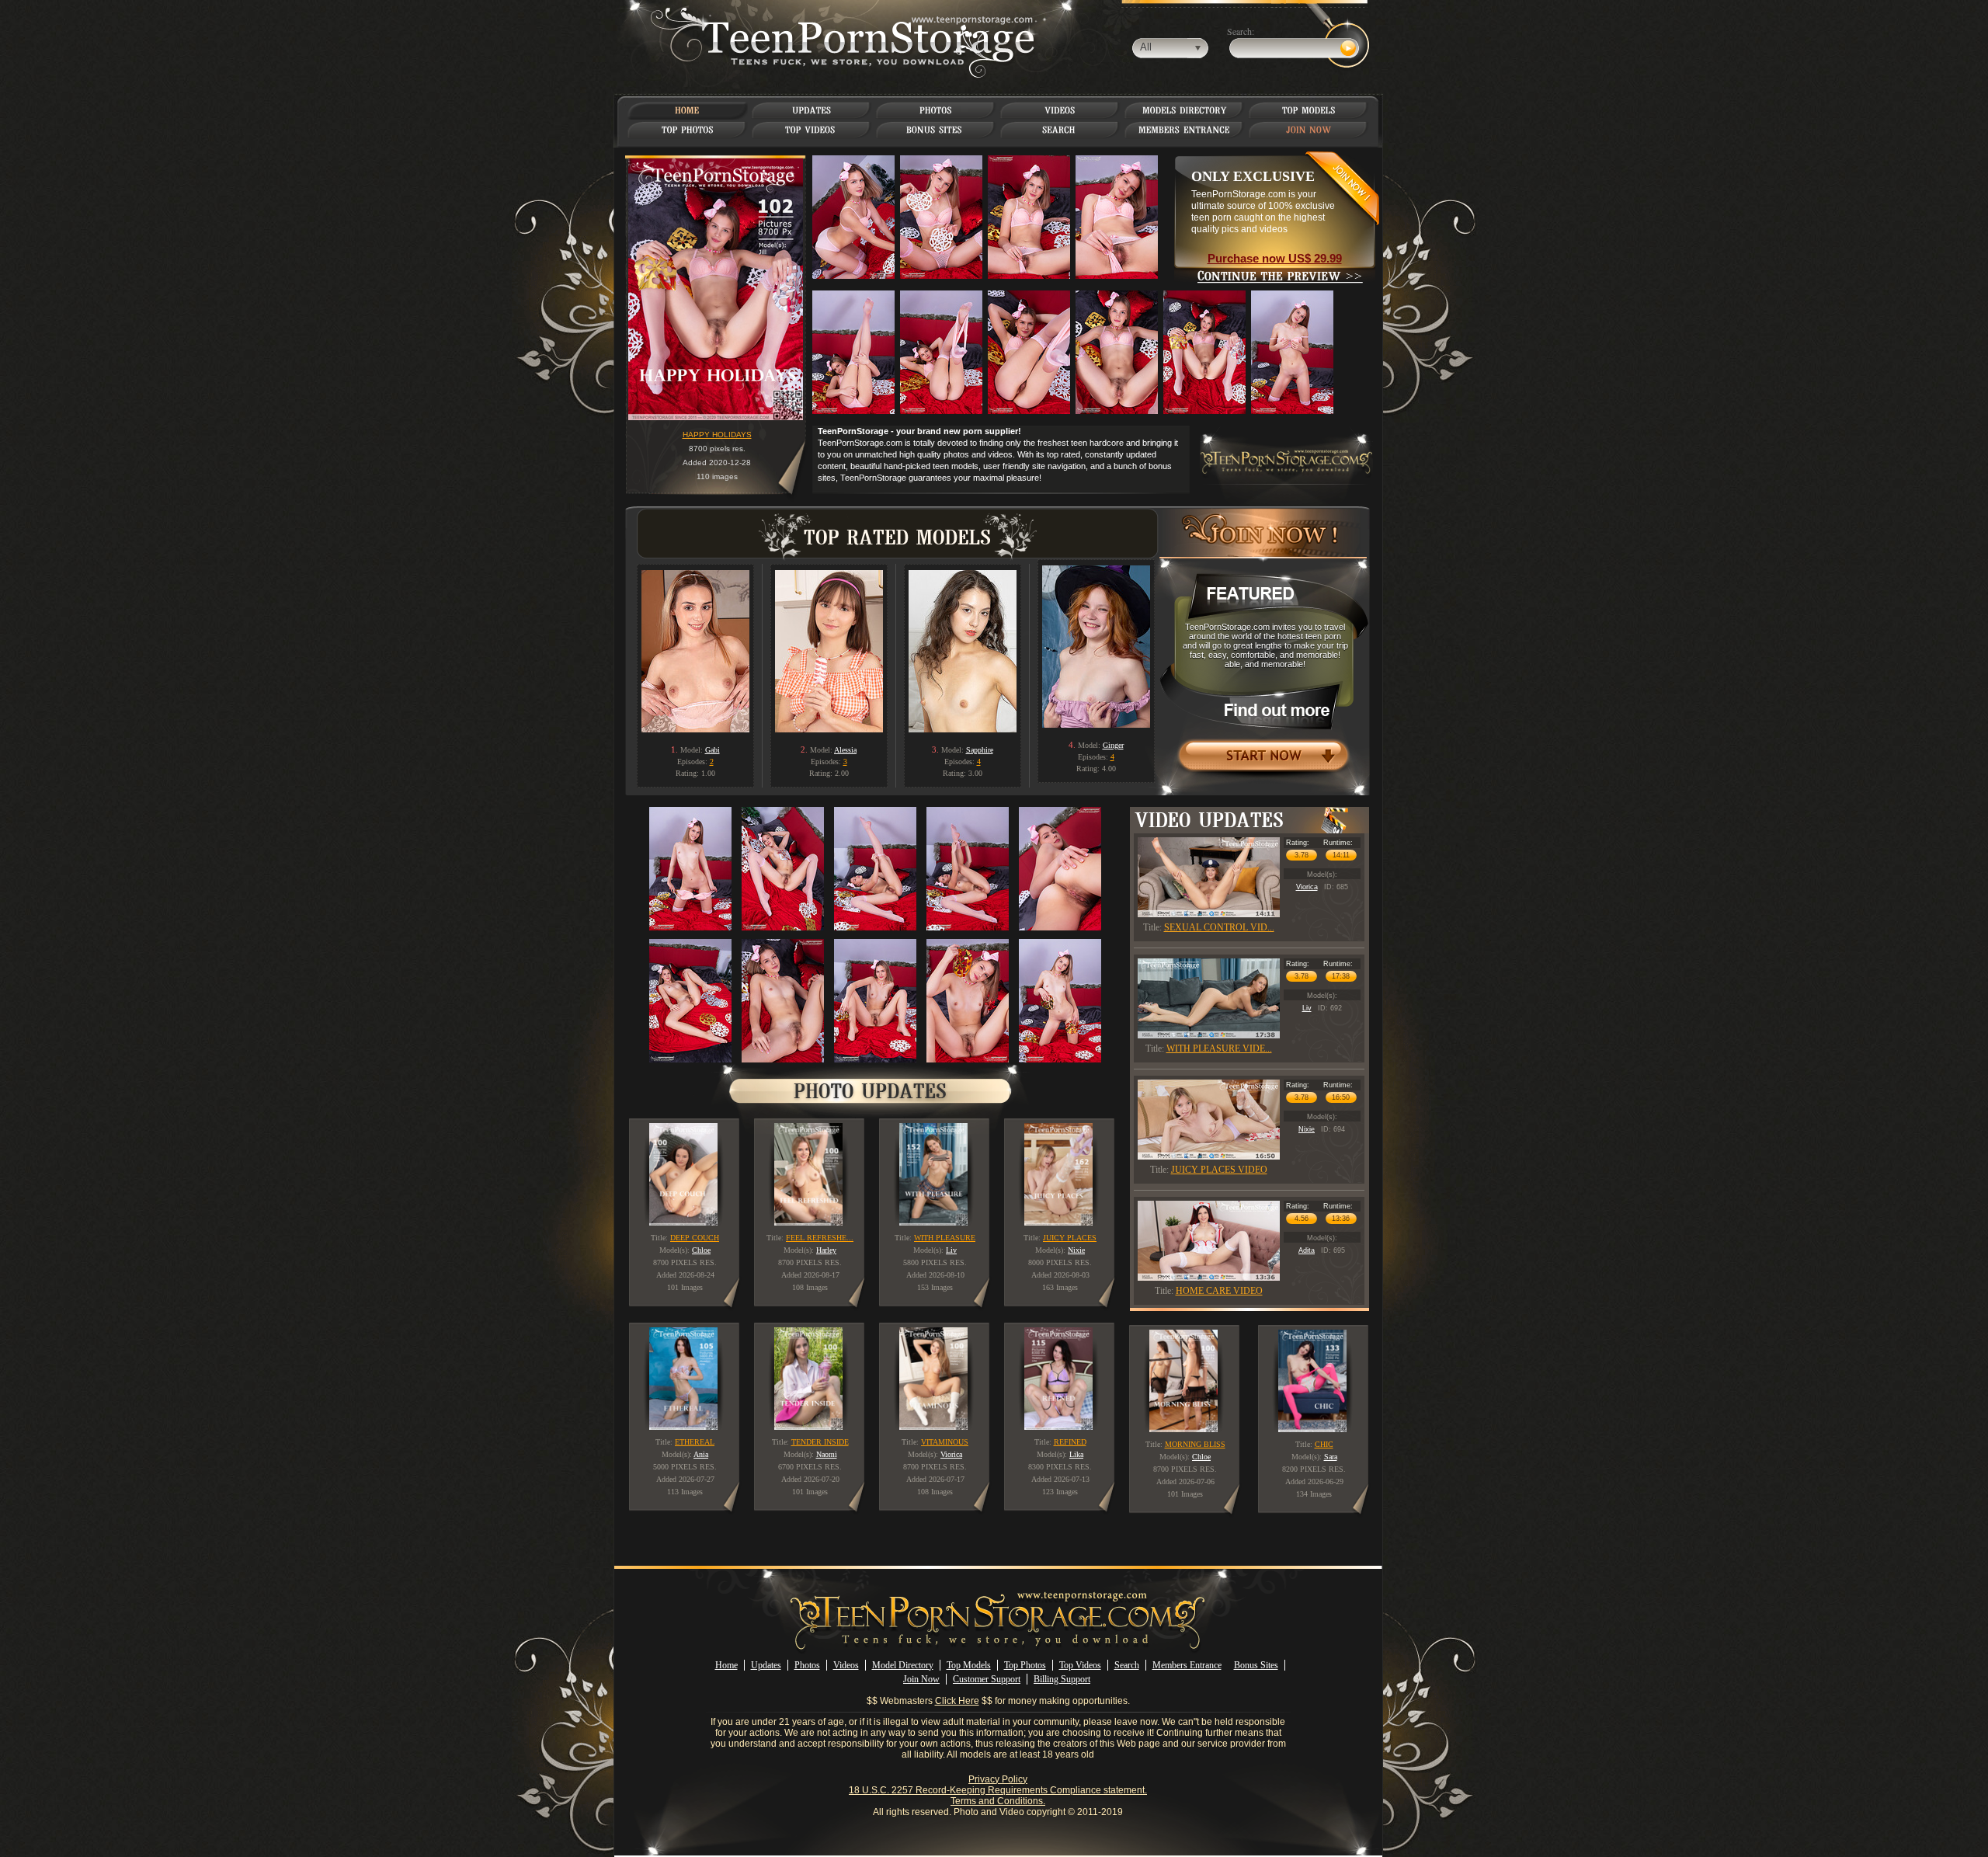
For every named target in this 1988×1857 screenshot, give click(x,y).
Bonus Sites (1256, 1665)
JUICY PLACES (1070, 1238)
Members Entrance (1187, 1665)
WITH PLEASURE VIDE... (1219, 1048)
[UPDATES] (812, 110)
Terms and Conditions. (998, 1801)
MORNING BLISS (1195, 1444)
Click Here (957, 1701)
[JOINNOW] (1309, 130)
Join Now (921, 1679)
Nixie (1307, 1129)
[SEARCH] (1060, 130)
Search (1127, 1665)
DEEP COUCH (695, 1238)
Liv (1307, 1008)
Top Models (969, 1665)
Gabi (712, 750)
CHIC (1324, 1444)
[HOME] (687, 110)
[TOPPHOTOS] (688, 130)
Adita (1307, 1250)
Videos (846, 1665)
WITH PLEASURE (945, 1238)
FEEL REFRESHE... (820, 1238)
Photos (807, 1665)
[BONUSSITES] (936, 130)
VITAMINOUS (945, 1442)
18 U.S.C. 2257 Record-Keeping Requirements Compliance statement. (998, 1790)
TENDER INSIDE (820, 1442)
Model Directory (903, 1665)
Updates (766, 1665)
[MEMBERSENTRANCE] (1184, 130)
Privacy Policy (998, 1779)
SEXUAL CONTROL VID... (1219, 927)
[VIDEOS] (1060, 110)
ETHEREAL (695, 1442)
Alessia (845, 750)
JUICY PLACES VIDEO (1219, 1170)
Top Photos (1025, 1665)
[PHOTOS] (936, 110)
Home (726, 1665)
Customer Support (987, 1679)
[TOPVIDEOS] (812, 130)
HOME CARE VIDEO (1219, 1291)
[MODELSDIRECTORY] (1185, 110)
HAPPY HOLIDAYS (717, 435)
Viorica (1307, 887)
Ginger (1113, 745)
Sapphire (980, 750)
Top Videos (1080, 1665)
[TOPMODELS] (1309, 110)
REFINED (1070, 1442)
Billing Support (1062, 1679)
